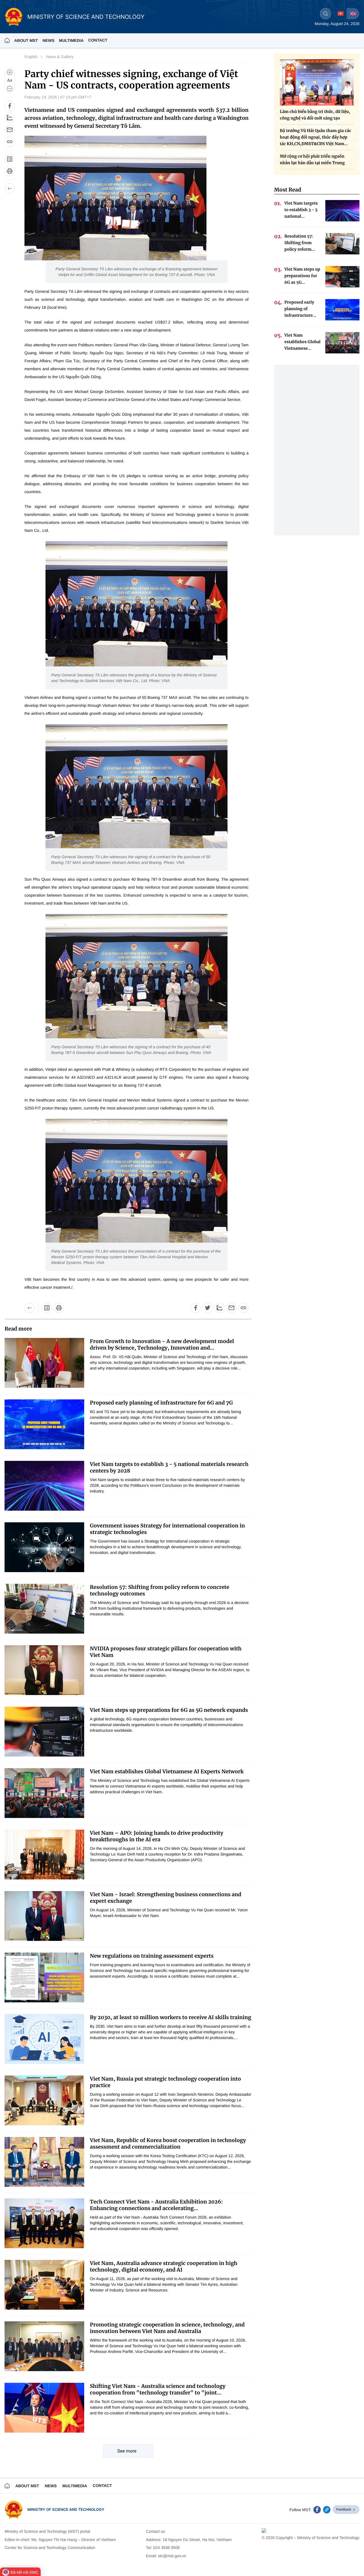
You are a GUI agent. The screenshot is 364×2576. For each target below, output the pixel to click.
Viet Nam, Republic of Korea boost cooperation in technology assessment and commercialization (168, 2143)
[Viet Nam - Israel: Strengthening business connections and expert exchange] (44, 1916)
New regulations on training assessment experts (152, 1956)
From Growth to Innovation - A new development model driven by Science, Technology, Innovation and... (162, 1344)
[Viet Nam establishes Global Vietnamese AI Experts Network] (44, 1793)
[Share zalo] (10, 118)
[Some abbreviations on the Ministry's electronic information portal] (10, 159)
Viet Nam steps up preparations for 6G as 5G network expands (169, 1710)
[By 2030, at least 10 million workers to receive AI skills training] (44, 2039)
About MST (26, 40)
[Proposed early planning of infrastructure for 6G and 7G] (44, 1424)
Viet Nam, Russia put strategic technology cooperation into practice (165, 2082)
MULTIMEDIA (71, 40)
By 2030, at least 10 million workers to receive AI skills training (170, 2017)
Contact (98, 40)
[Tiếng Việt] (341, 14)
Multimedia (75, 2486)
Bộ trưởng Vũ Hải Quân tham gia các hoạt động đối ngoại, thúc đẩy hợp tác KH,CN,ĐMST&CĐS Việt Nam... (316, 137)
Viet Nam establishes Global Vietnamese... (302, 342)
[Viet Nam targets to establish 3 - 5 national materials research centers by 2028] (44, 1486)
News (48, 40)
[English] (353, 14)
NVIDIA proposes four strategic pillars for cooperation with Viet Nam (166, 1652)
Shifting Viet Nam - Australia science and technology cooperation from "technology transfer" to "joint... (158, 2389)
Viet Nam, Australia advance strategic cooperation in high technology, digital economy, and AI (164, 2266)
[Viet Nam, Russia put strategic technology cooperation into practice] (44, 2100)
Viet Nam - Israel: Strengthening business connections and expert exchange (166, 1898)
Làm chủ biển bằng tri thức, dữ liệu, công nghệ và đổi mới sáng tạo (315, 115)
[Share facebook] (10, 106)
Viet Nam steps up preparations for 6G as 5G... (302, 276)
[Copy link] (10, 142)
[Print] (10, 171)
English (31, 57)
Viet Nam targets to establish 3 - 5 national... (301, 210)
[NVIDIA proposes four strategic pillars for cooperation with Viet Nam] (44, 1670)
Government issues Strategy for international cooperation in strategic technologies (167, 1529)
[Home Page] (7, 40)
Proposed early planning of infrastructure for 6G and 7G (161, 1403)
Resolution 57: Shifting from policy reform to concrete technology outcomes (160, 1590)
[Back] (10, 188)
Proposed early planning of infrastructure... (300, 309)
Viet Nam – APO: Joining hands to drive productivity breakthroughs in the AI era (157, 1836)
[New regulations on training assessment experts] (44, 1977)
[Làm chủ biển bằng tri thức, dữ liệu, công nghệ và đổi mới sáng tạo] (317, 82)
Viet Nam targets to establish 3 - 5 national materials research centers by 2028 (169, 1467)
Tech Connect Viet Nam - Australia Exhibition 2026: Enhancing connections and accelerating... (156, 2205)
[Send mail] (10, 130)
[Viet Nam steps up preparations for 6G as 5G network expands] (44, 1732)
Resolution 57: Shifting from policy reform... (300, 243)
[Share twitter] (208, 1308)
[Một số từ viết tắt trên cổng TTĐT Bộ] (47, 1308)
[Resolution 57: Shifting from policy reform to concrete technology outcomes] (44, 1609)
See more (127, 2451)
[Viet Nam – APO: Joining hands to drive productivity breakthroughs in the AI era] (44, 1855)
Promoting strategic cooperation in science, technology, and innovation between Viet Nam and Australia (167, 2328)
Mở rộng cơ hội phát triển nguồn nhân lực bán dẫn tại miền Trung (312, 159)
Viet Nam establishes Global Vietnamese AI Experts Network (167, 1771)
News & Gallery (60, 57)
